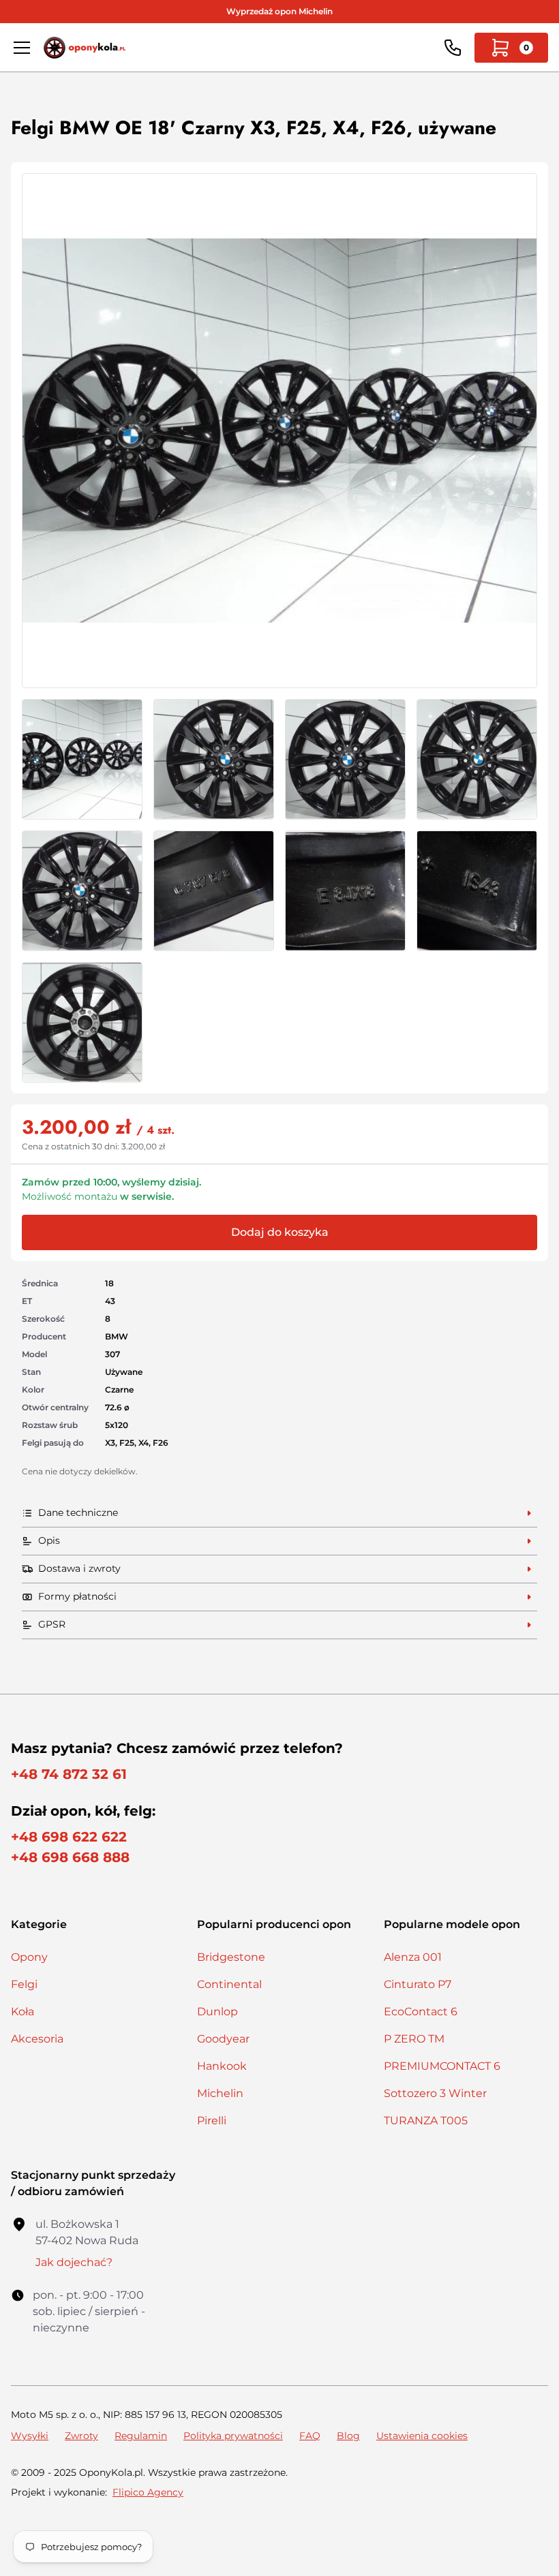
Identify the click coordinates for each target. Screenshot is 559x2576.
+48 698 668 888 (70, 1857)
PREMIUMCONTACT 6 (442, 2066)
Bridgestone (231, 1957)
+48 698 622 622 (69, 1837)
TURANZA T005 (426, 2121)
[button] (22, 48)
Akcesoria (37, 2039)
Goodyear (223, 2039)
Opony (29, 1957)
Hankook (222, 2066)
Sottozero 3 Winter (435, 2093)
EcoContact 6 (421, 2012)
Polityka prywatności (233, 2436)
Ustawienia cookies (422, 2436)
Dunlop (217, 2012)
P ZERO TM (414, 2039)
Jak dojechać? (74, 2262)
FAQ (310, 2436)
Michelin (220, 2093)
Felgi (24, 1984)
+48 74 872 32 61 (69, 1774)
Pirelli (212, 2121)
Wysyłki (30, 2436)
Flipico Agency (148, 2492)
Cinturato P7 (418, 1984)
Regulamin (141, 2436)
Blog (348, 2436)
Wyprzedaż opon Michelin (279, 11)
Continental (229, 1984)
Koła (22, 2012)
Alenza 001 (413, 1957)
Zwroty (81, 2436)
